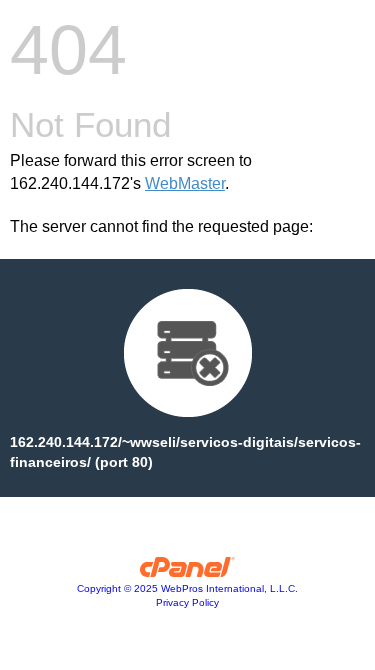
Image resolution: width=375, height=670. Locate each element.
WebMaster (185, 183)
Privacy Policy (187, 602)
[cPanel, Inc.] (187, 572)
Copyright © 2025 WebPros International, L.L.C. (187, 588)
